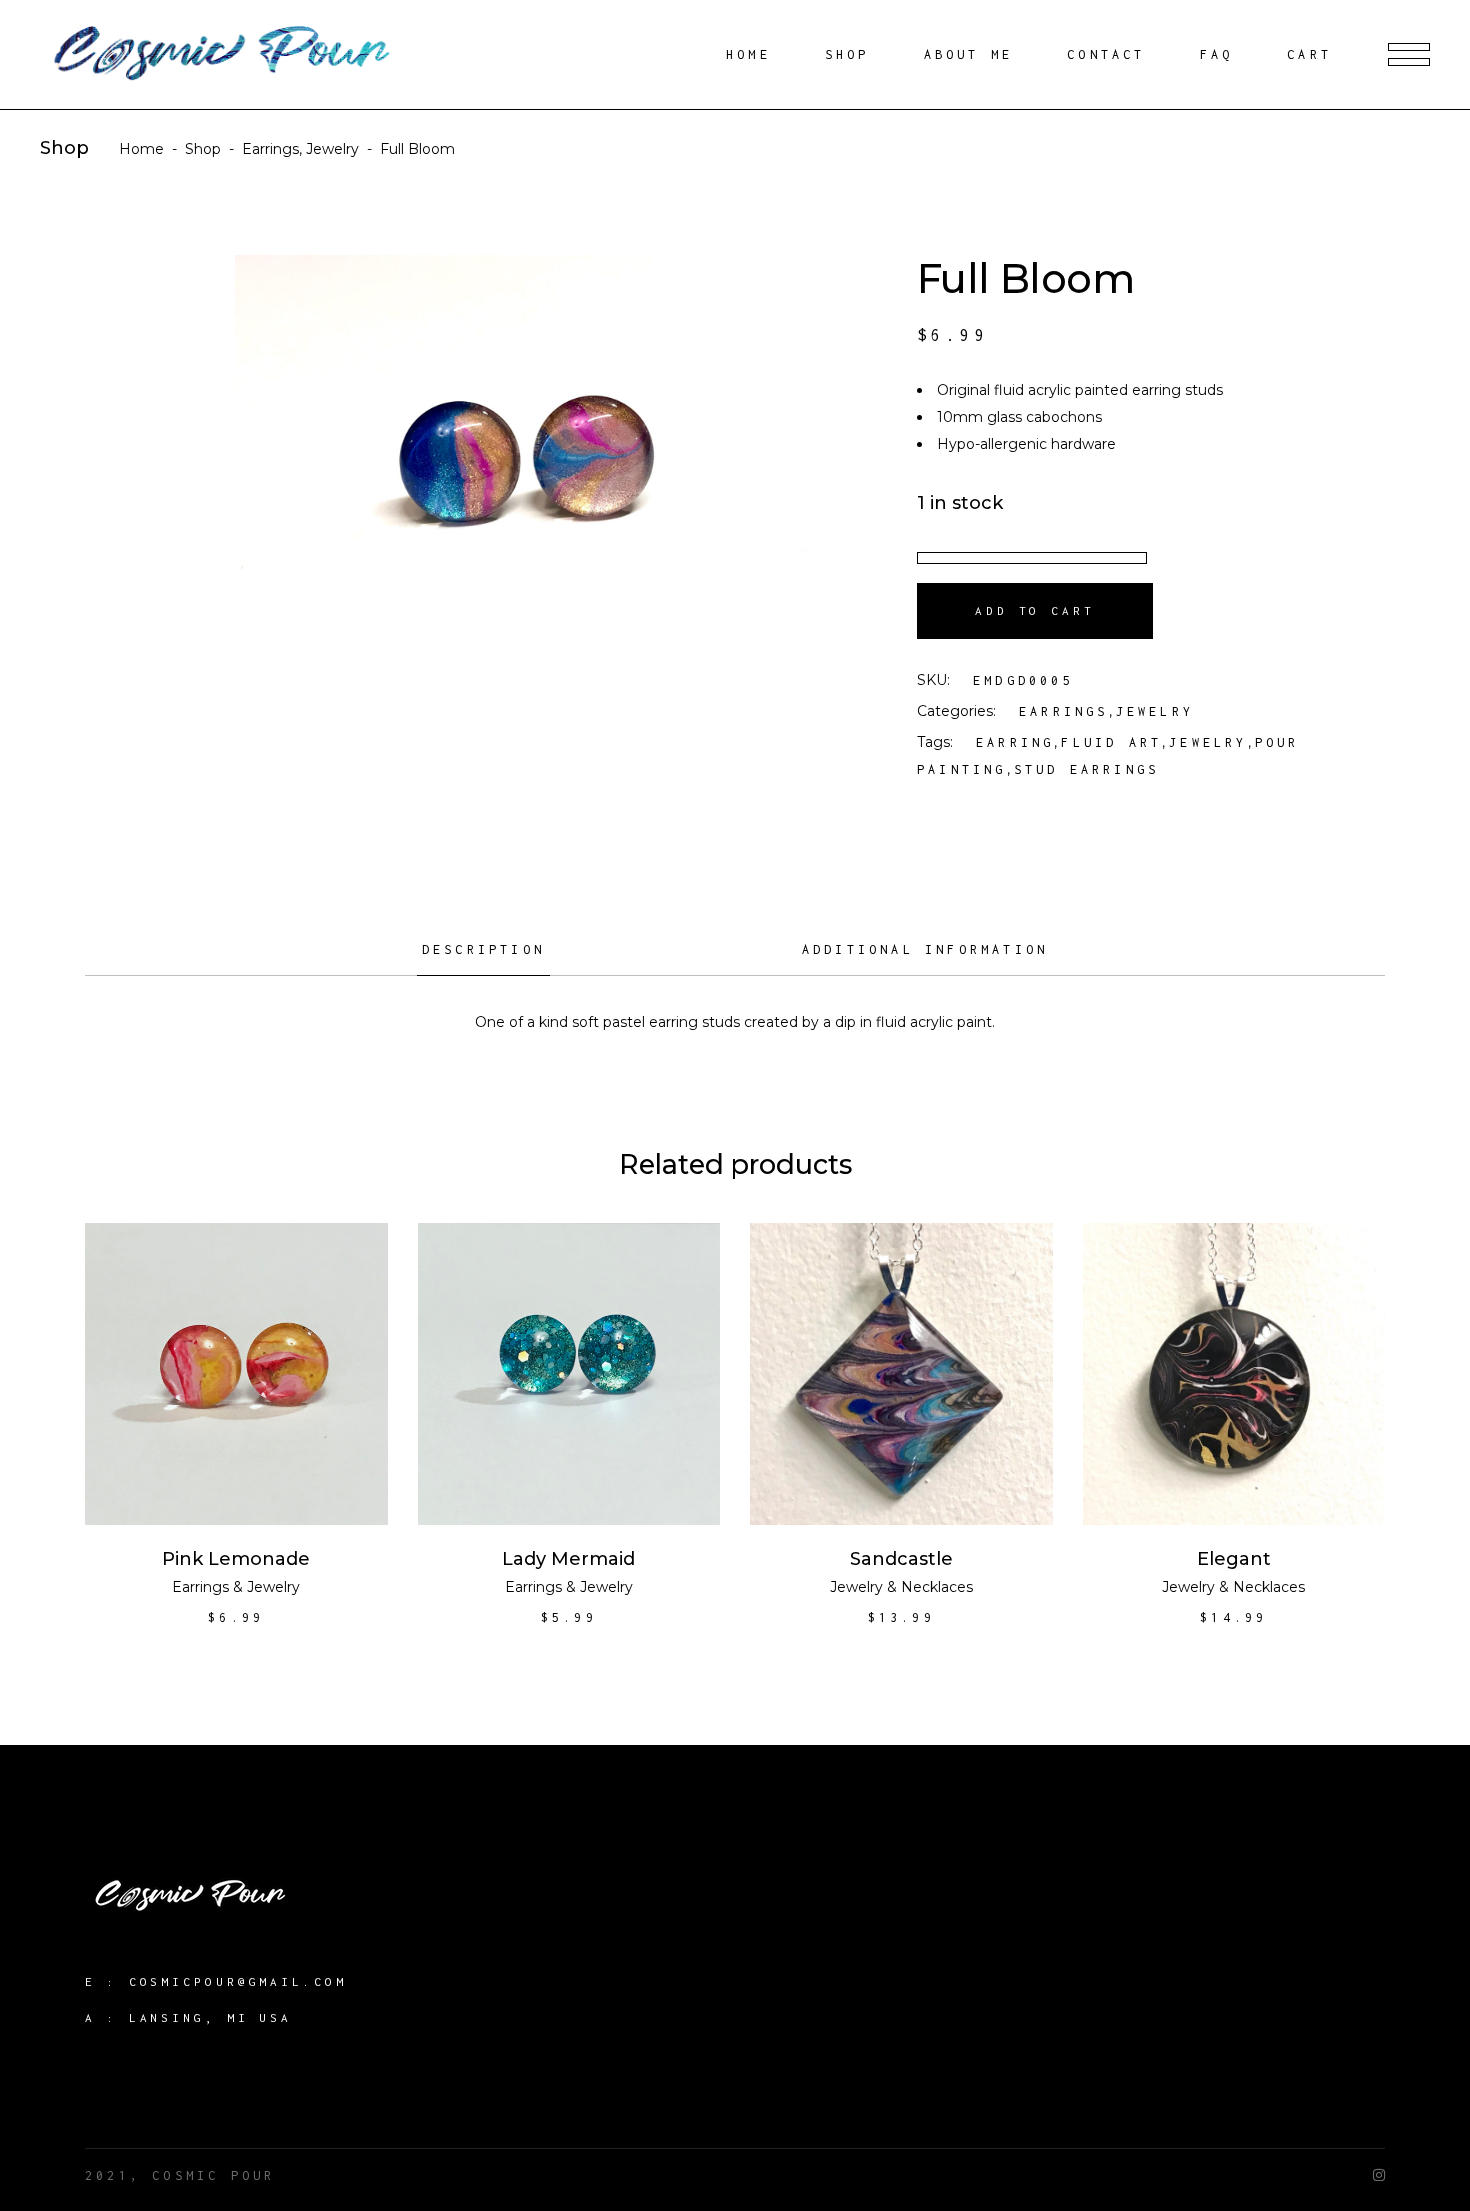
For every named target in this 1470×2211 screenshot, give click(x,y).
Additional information (925, 949)
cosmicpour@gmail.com (238, 1981)
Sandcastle (901, 1559)
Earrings (270, 149)
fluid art (1111, 742)
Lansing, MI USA (211, 2017)
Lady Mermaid (568, 1559)
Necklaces (937, 1587)
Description (483, 949)
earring (1015, 742)
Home (141, 149)
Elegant (1234, 1559)
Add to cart (1035, 610)
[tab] (483, 957)
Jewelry (332, 149)
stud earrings (1087, 769)
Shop (203, 149)
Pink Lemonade (236, 1559)
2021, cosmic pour (180, 2175)
